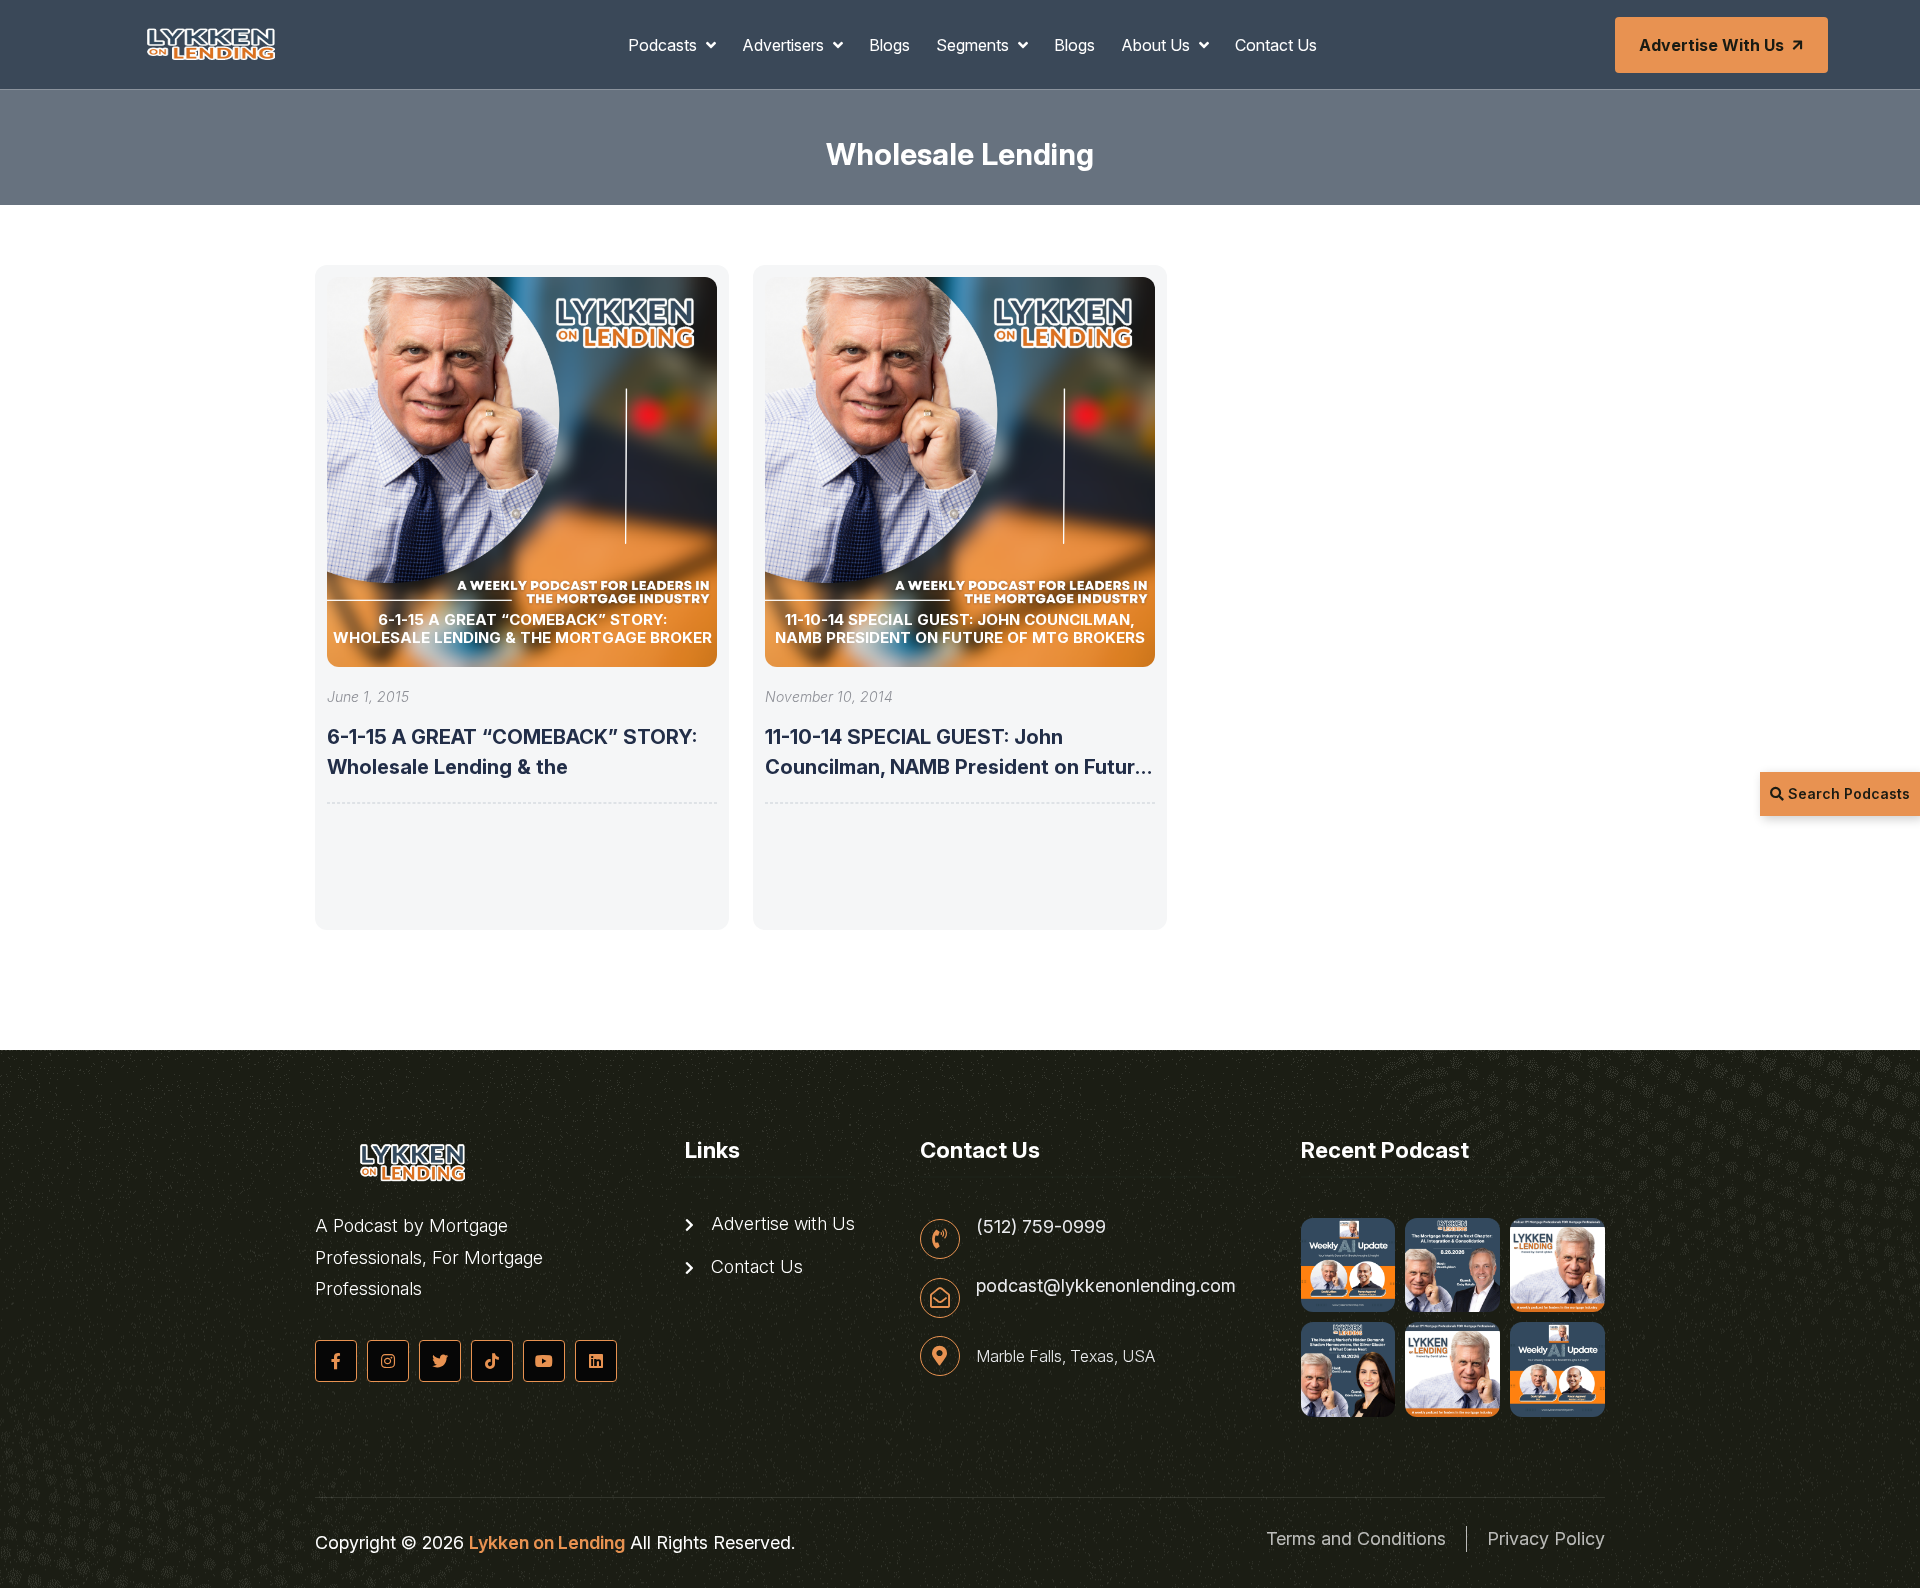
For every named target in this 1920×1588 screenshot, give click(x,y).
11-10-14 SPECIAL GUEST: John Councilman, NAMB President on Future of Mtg (956, 767)
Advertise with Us (1711, 45)
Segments (974, 45)
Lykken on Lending (547, 1542)
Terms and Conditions (1356, 1538)
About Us (1157, 45)
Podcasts (664, 45)
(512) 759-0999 (1041, 1227)
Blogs (889, 45)
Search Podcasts (1847, 793)
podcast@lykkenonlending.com (1106, 1286)
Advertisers (785, 45)
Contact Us (1276, 45)
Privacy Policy (1546, 1538)
